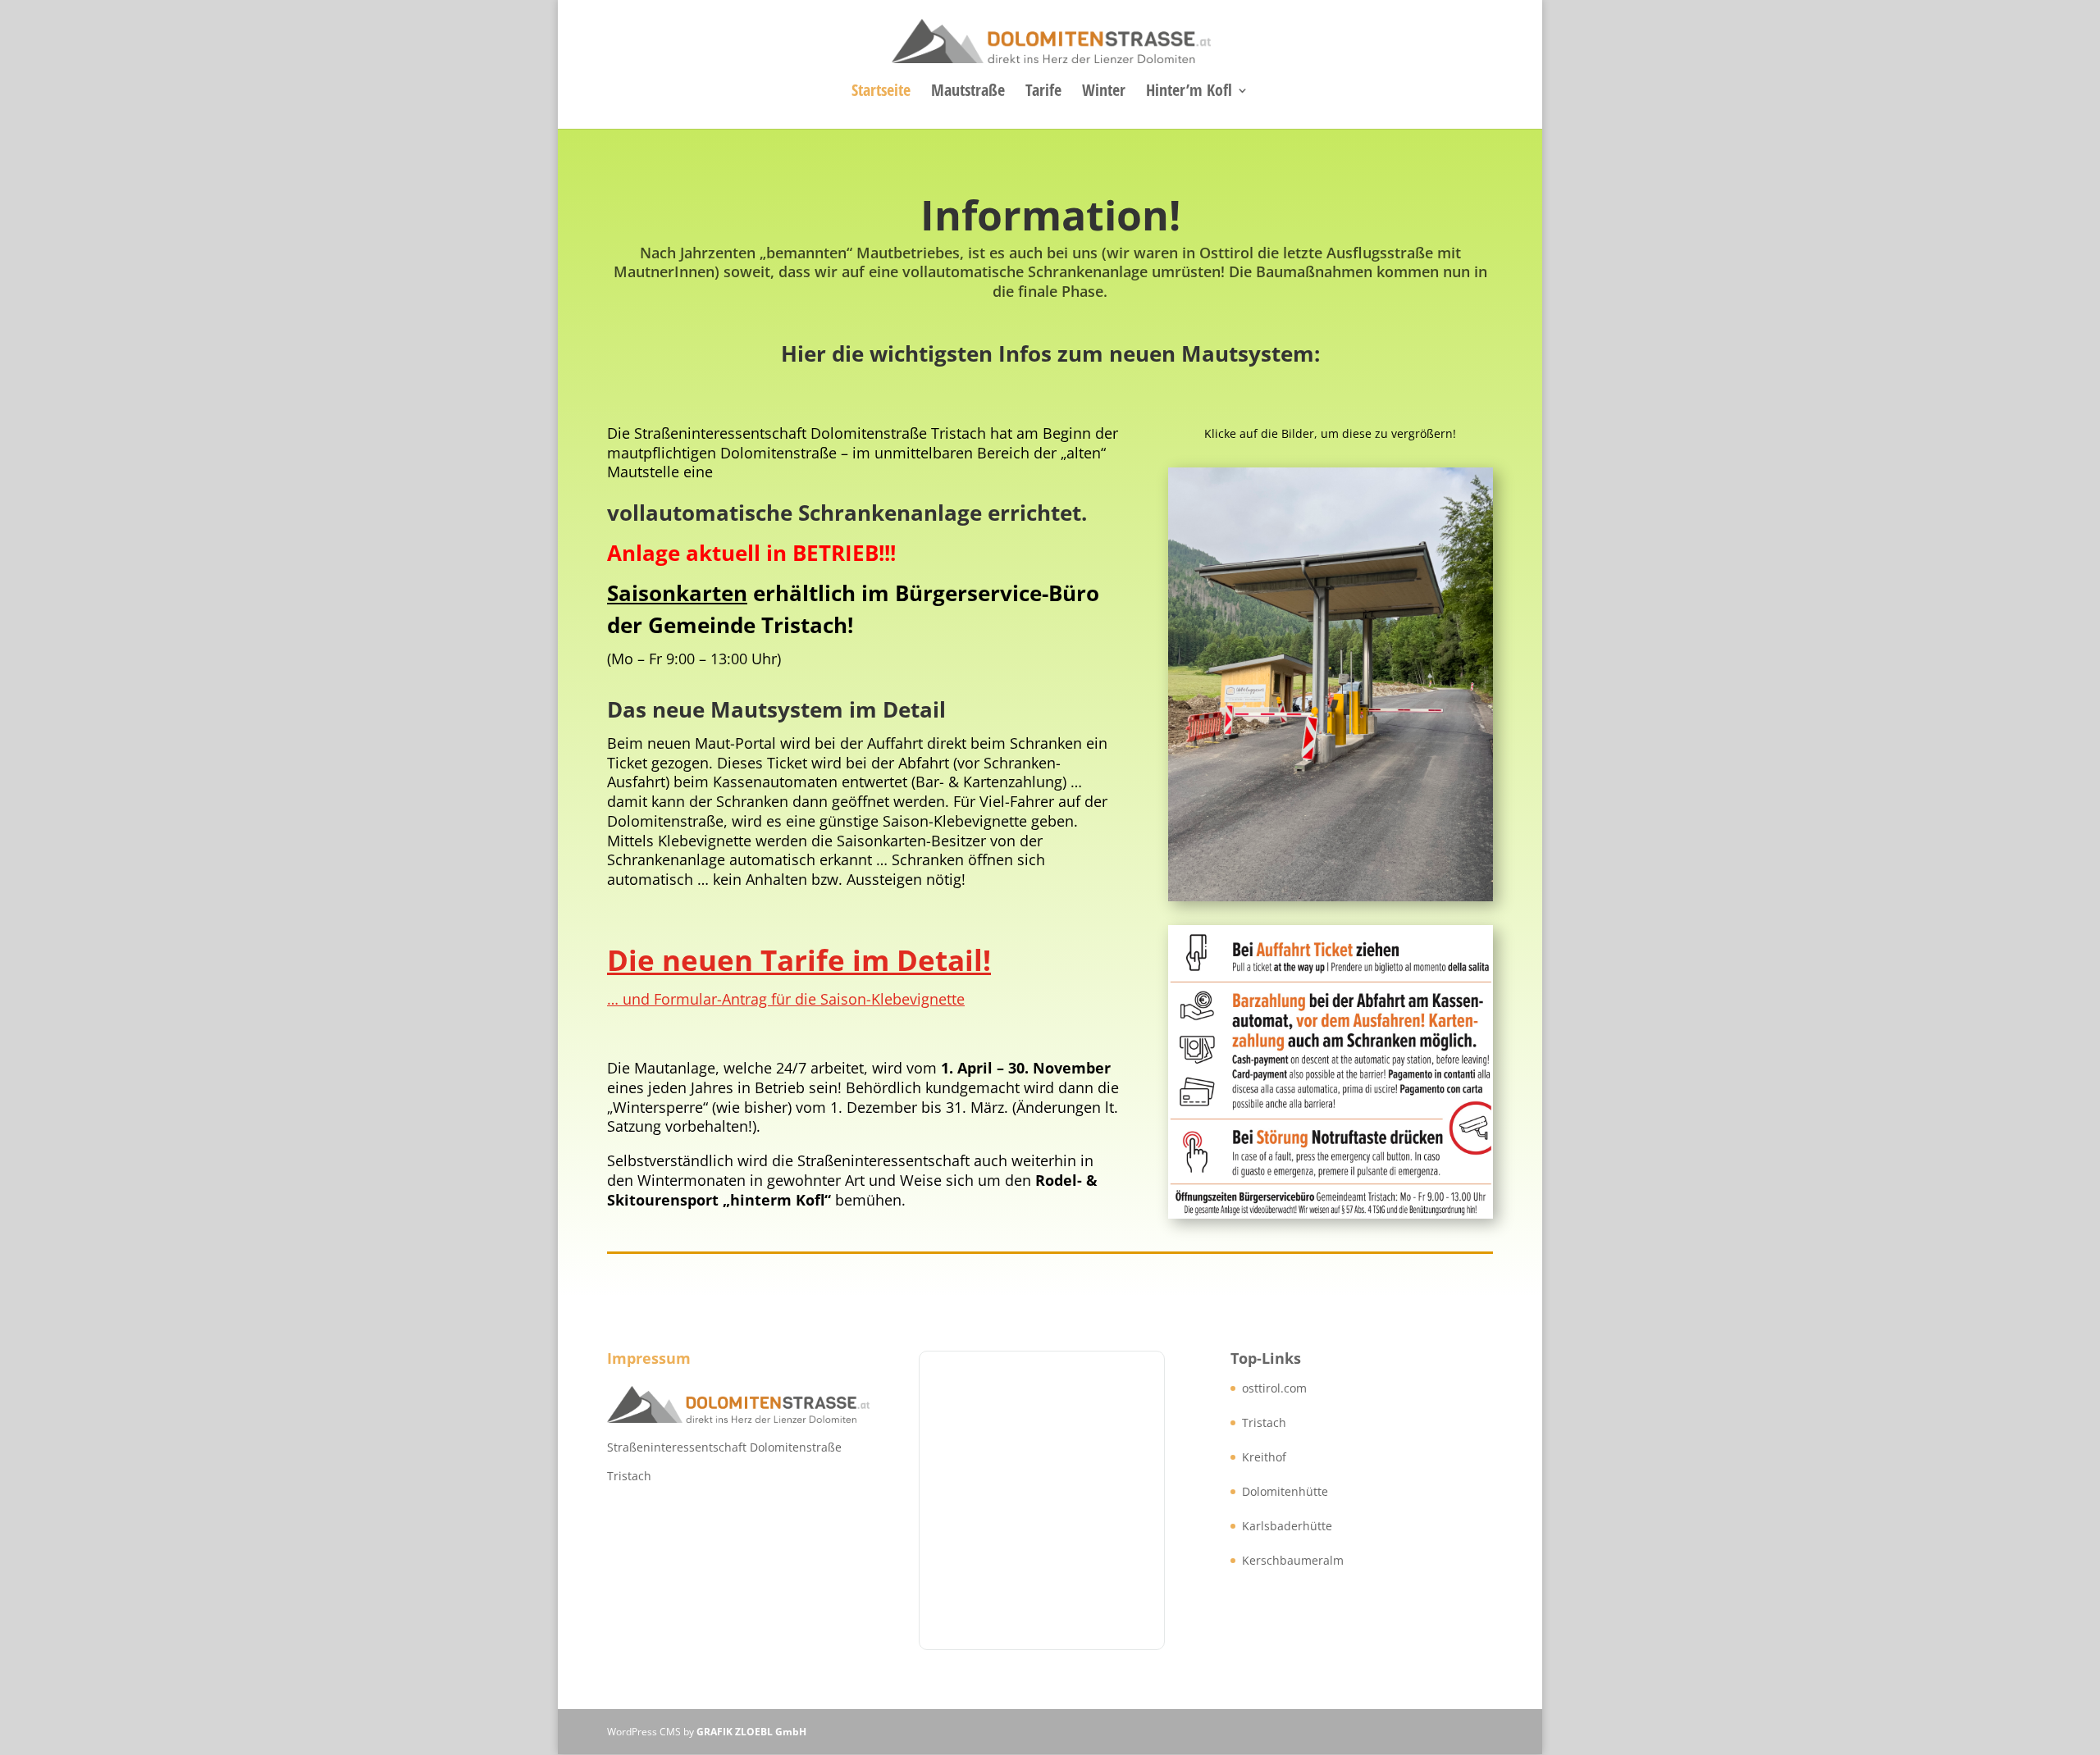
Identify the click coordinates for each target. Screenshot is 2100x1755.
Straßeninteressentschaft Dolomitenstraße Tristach (724, 1461)
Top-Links (1266, 1358)
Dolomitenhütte (1285, 1491)
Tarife (1043, 93)
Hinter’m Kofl (1189, 93)
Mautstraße (968, 93)
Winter (1104, 93)
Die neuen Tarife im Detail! (799, 960)
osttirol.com (1274, 1388)
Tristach (1264, 1422)
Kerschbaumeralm (1293, 1560)
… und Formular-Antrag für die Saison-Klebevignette (786, 999)
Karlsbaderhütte (1287, 1526)
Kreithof (1264, 1457)
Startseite (881, 93)
